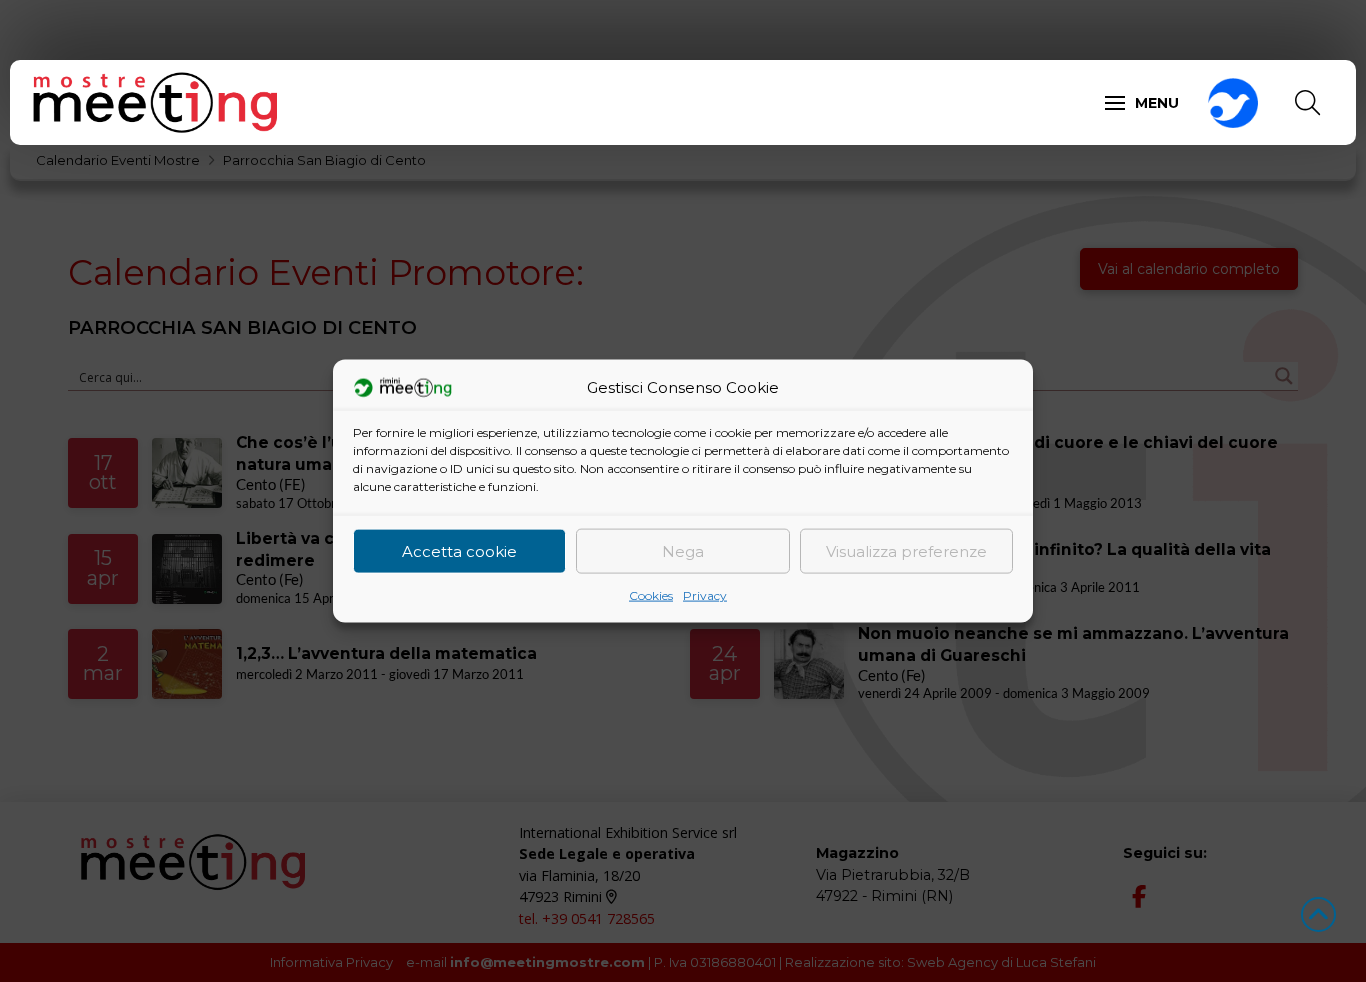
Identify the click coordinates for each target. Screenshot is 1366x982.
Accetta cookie (459, 550)
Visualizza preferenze (906, 550)
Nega (683, 550)
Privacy (705, 595)
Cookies (651, 595)
